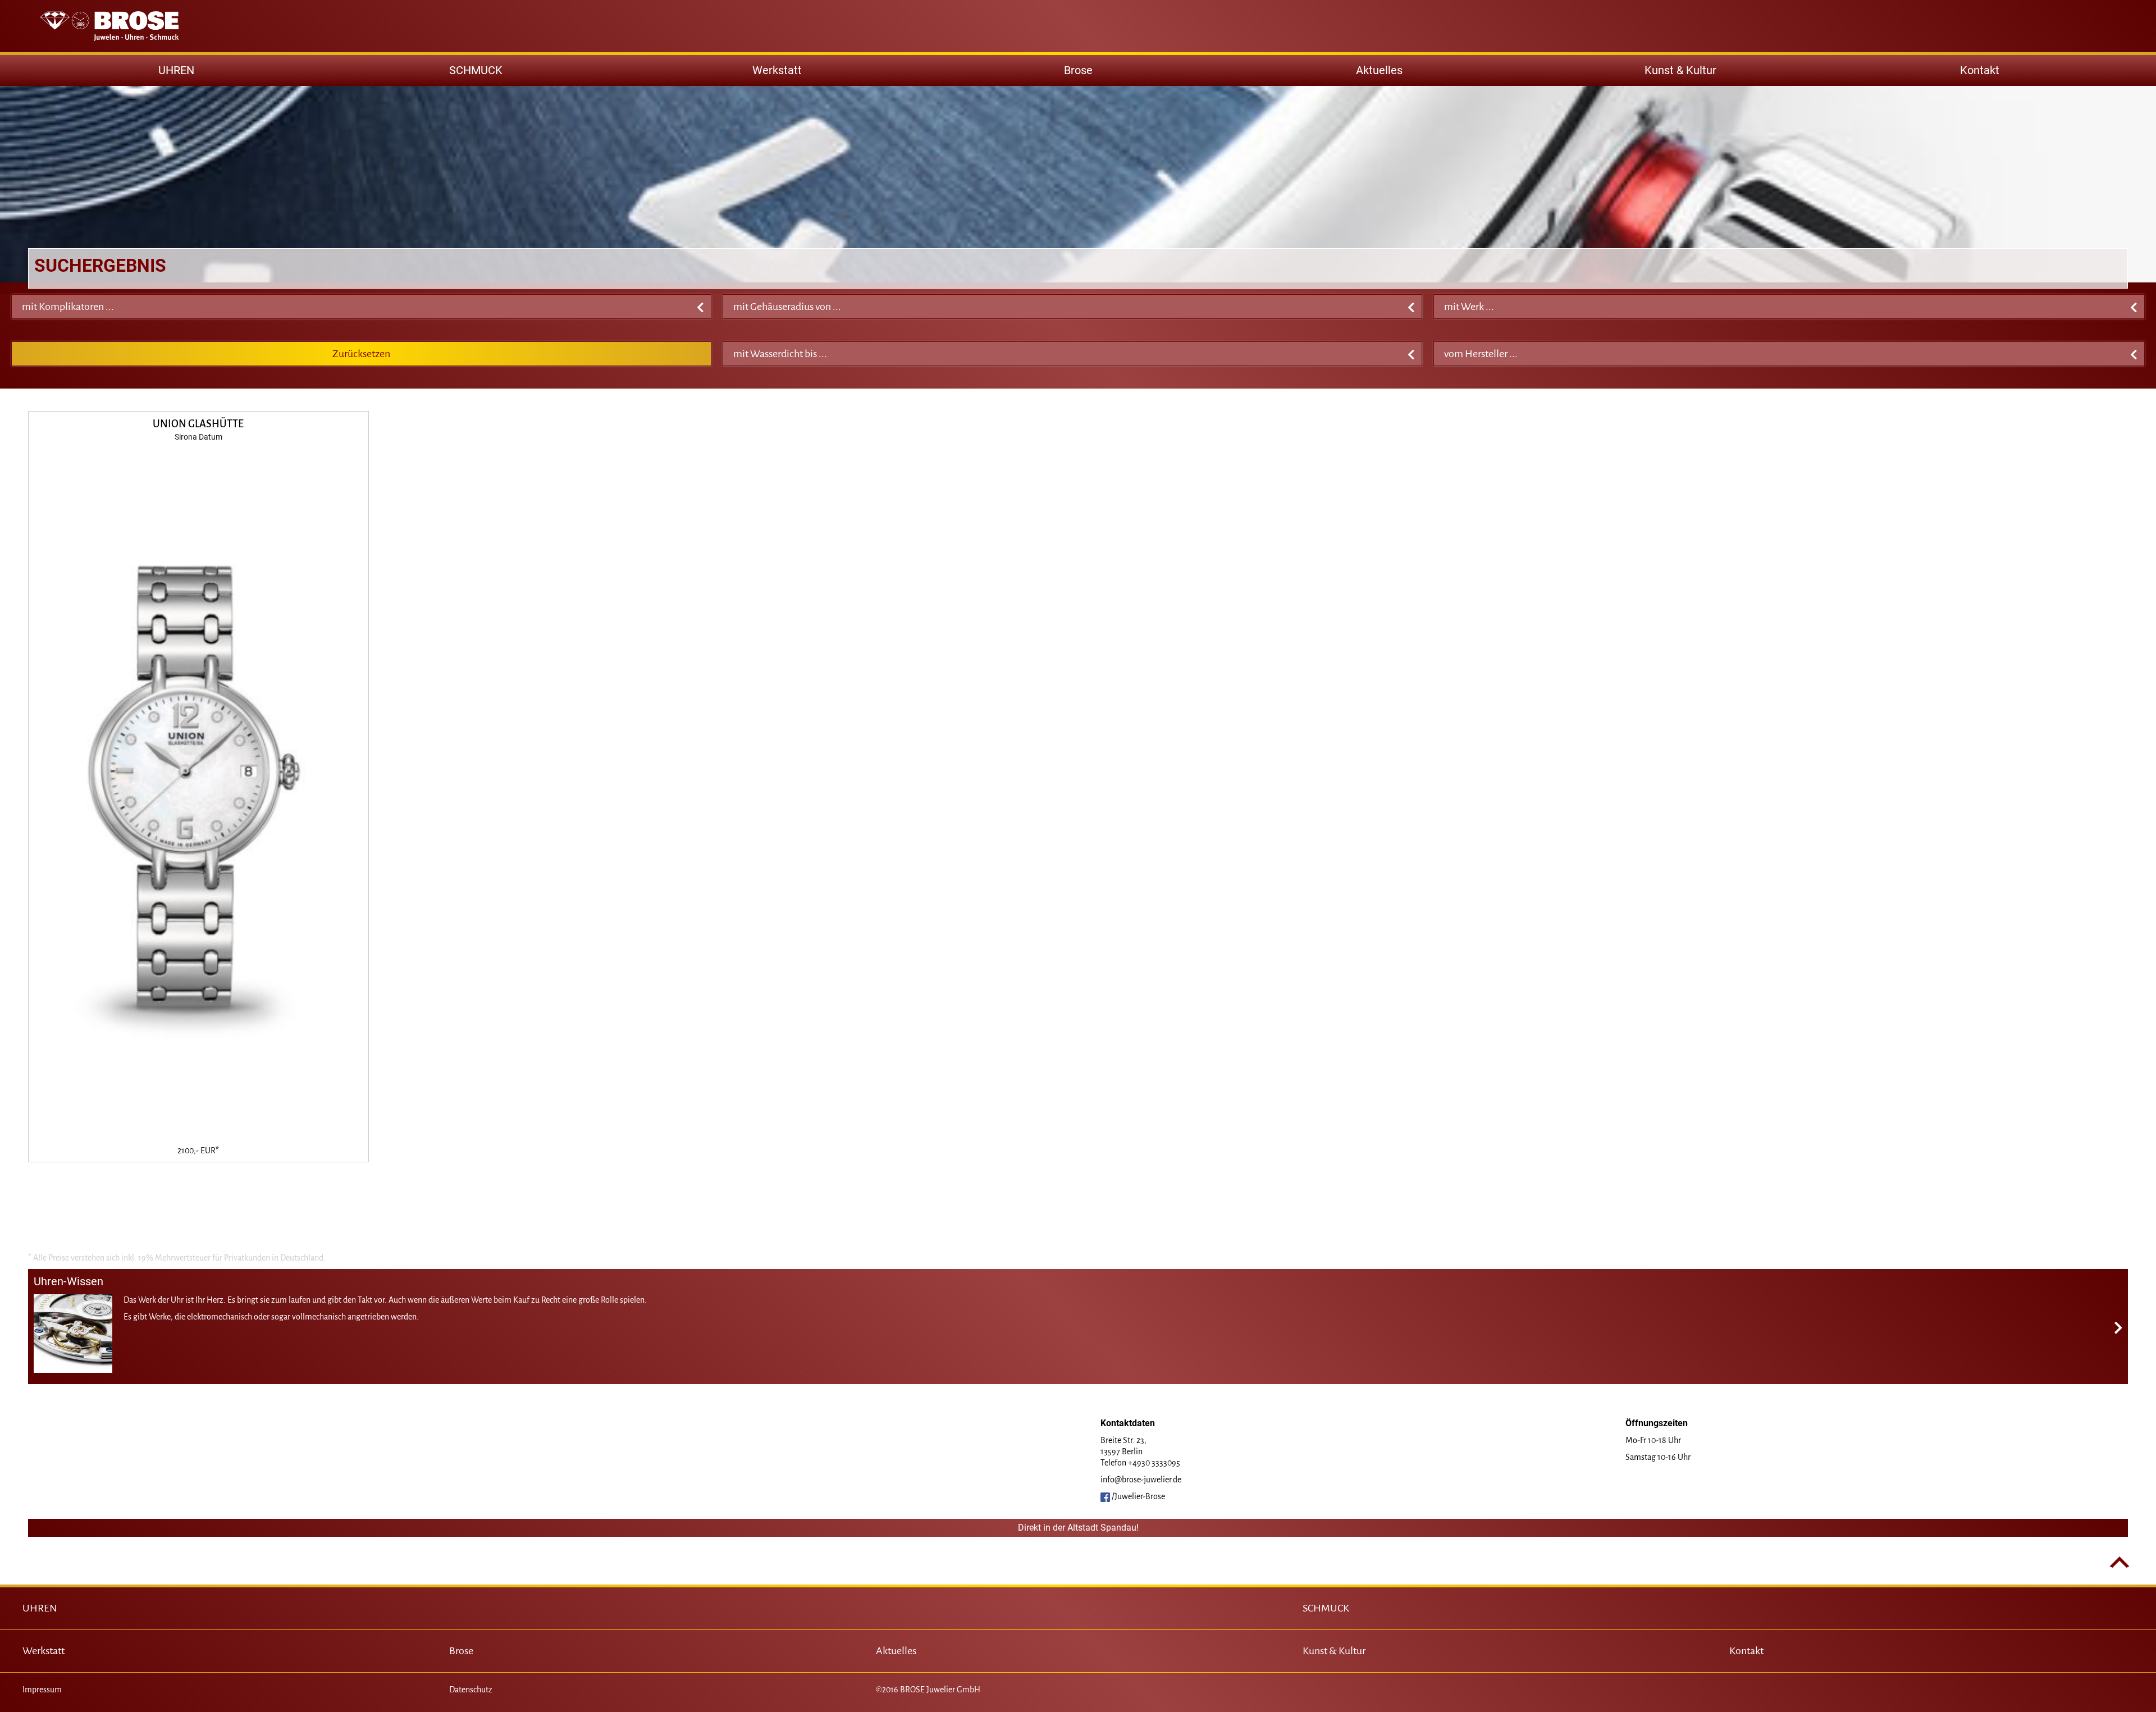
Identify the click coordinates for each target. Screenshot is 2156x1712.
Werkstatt (777, 70)
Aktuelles (1379, 70)
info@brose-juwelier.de (1141, 1480)
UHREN (40, 1608)
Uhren (176, 70)
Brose (1078, 70)
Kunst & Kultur (1680, 70)
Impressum (42, 1690)
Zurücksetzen (361, 354)
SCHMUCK (1326, 1608)
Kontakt (1980, 70)
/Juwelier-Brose (1138, 1496)
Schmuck (476, 70)
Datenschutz (471, 1690)
